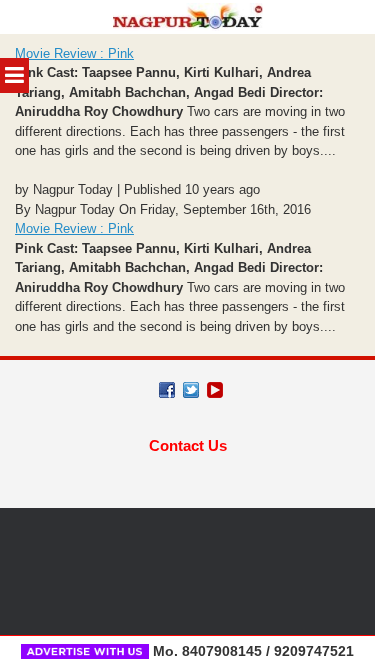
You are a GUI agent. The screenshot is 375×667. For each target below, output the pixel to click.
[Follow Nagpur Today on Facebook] (167, 390)
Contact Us (188, 445)
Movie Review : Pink (74, 53)
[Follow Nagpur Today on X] (191, 390)
